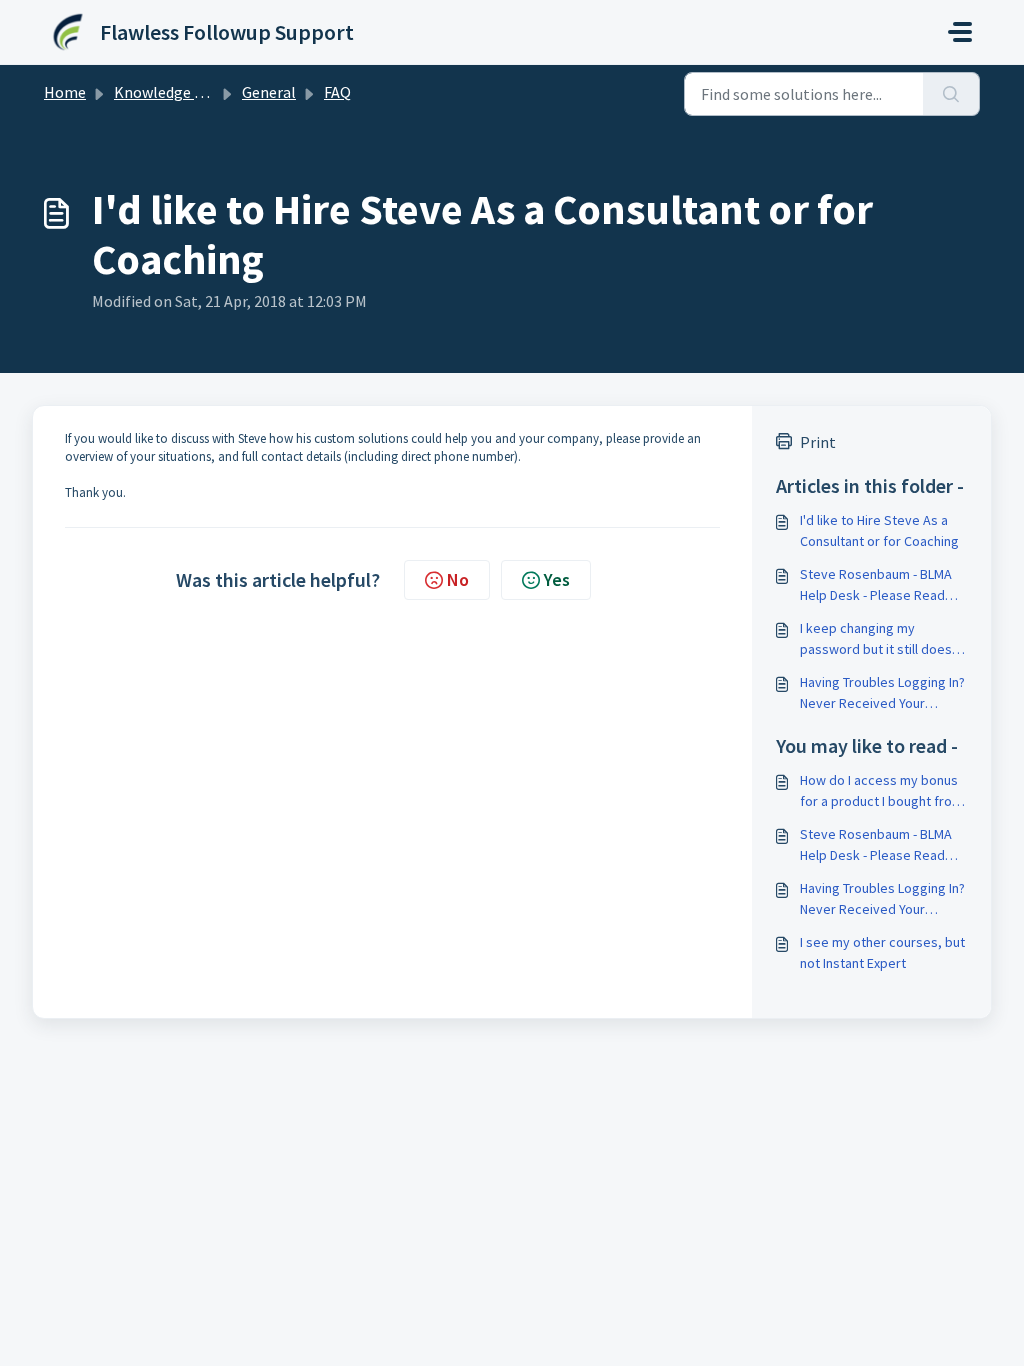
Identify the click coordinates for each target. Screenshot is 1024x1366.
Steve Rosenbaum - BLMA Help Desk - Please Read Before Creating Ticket (876, 585)
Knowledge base (170, 92)
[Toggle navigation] (960, 32)
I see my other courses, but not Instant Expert (882, 952)
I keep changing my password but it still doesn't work (883, 639)
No (458, 579)
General (269, 92)
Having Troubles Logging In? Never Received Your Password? (882, 693)
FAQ (337, 92)
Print (818, 442)
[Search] (951, 94)
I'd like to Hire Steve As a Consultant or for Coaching (879, 530)
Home (65, 92)
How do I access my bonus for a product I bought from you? (881, 791)
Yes (557, 579)
